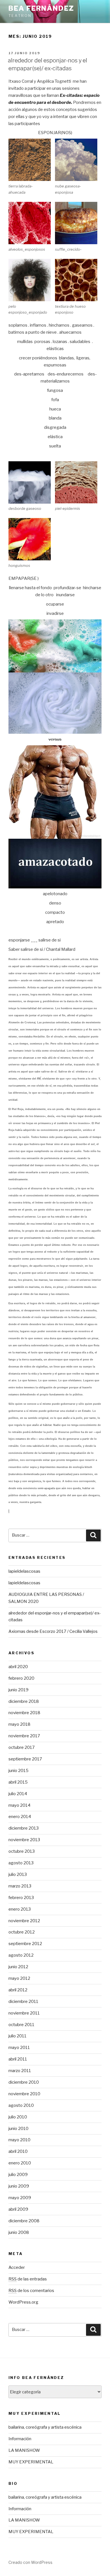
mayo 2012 (19, 1978)
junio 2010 (18, 2129)
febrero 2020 (21, 1678)
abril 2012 (18, 1990)
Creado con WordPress (30, 2562)
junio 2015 (18, 1771)
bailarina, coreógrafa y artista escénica (45, 2427)
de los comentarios (31, 2291)
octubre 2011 (21, 2025)
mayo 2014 (19, 1805)
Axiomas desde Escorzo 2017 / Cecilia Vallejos (53, 1631)
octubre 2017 (22, 1747)
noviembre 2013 (24, 1840)
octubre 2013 (22, 1851)
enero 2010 (20, 2163)
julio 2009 (18, 2175)
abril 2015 (18, 1782)
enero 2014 (20, 1817)
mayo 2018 (19, 1724)
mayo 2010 (19, 2140)
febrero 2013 (21, 1898)
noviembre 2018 (24, 1713)
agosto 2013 (21, 1863)
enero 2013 (20, 1909)
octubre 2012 (22, 1932)
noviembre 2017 (24, 1736)
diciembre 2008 (24, 2221)
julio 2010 (18, 2117)
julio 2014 (18, 1794)
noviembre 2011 (24, 2013)
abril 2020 (18, 1667)
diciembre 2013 (24, 1828)
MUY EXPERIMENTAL (31, 2462)
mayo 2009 (20, 2198)
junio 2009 (19, 2186)
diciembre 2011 (23, 2002)
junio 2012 (18, 1967)
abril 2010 (18, 2151)
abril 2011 (18, 2059)
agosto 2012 (21, 1955)
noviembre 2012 (24, 1921)
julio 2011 (17, 2036)
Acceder (17, 2267)
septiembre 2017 (25, 1759)
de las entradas (28, 2279)
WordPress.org (23, 2302)
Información (20, 2439)
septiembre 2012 (25, 1944)
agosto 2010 (21, 2105)
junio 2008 (19, 2232)
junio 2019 (18, 1690)
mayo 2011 (19, 2048)
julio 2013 (18, 1874)
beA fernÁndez (41, 8)
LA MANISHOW (24, 2450)
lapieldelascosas (24, 1571)
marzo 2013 (20, 1886)
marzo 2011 (20, 2071)
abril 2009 (18, 2209)
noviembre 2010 (24, 2094)
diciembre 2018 (24, 1701)
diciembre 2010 (24, 2082)
